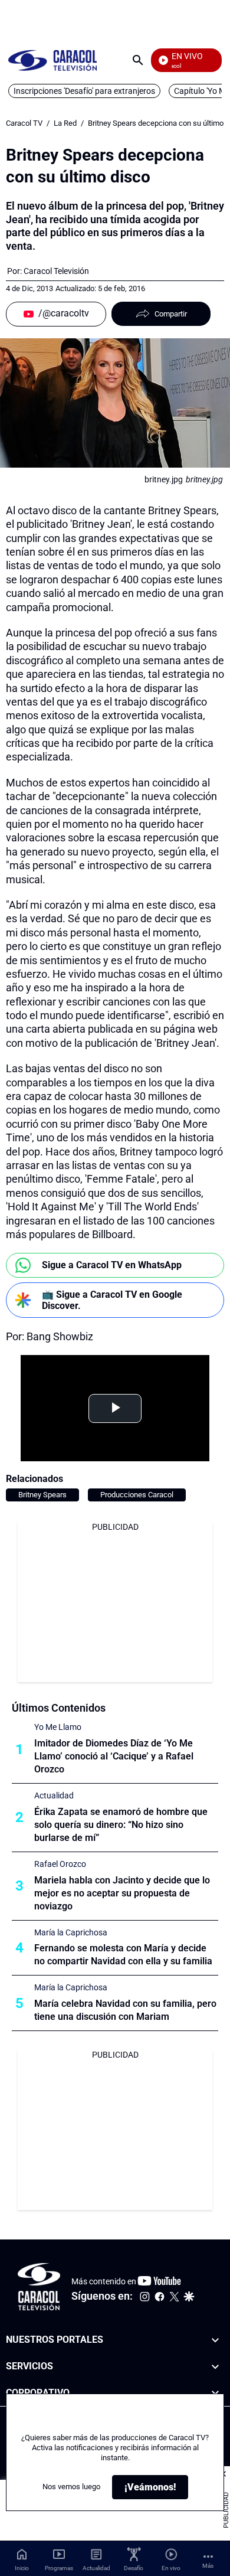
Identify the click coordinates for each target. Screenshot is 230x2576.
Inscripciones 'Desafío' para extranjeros (84, 91)
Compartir (171, 314)
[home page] (52, 60)
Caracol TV (24, 123)
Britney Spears (42, 1495)
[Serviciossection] (215, 2367)
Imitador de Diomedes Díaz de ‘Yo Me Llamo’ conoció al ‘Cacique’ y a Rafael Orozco (114, 1756)
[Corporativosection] (215, 2393)
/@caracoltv (64, 313)
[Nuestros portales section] (215, 2340)
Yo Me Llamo (58, 1727)
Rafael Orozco (60, 1864)
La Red (65, 123)
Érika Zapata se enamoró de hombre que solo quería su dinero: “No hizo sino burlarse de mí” (121, 1825)
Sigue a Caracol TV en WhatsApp (112, 1265)
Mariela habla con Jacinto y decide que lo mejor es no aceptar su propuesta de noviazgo (122, 1893)
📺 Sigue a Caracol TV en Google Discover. (112, 1300)
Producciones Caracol (137, 1495)
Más (208, 2566)
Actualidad (54, 1795)
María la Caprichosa (71, 1932)
